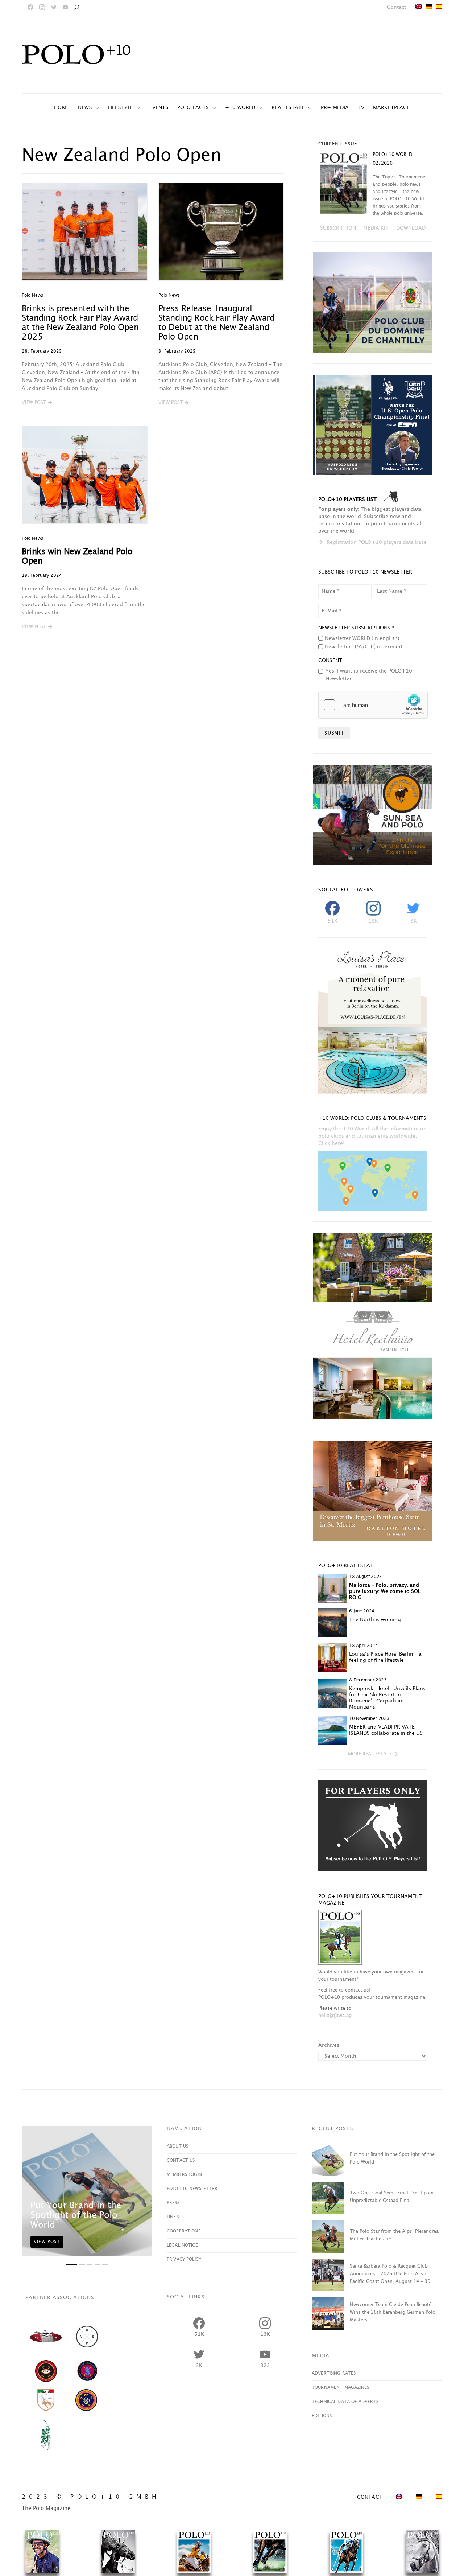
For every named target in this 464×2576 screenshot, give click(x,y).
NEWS (85, 108)
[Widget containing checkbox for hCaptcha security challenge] (373, 705)
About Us (177, 2146)
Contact (396, 7)
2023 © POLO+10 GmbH (91, 2497)
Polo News (32, 295)
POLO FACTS (193, 108)
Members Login (184, 2175)
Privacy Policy (184, 2259)
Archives (329, 2045)
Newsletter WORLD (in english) (362, 638)
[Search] (76, 7)
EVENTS (159, 108)
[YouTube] (65, 7)
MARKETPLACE (391, 108)
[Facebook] (30, 7)
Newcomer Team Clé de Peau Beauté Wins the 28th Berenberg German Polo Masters (393, 2312)
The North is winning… (378, 1620)
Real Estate (288, 108)
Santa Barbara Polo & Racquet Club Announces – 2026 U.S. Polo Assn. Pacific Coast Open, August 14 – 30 (390, 2274)
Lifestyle (121, 108)
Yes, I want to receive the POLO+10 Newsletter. (369, 675)
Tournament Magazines (340, 2388)
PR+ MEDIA (335, 108)
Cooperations (184, 2231)
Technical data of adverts (345, 2402)
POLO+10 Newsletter (192, 2189)
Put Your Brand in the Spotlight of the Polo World (76, 2215)
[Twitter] (54, 7)
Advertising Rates (334, 2373)
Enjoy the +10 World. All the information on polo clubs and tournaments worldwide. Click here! (372, 1136)
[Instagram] (42, 7)
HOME (62, 108)
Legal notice (182, 2245)
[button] (37, 403)
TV (361, 108)
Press (173, 2203)
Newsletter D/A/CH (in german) (364, 647)
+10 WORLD (240, 108)
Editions (322, 2416)
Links (173, 2217)
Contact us (181, 2160)
